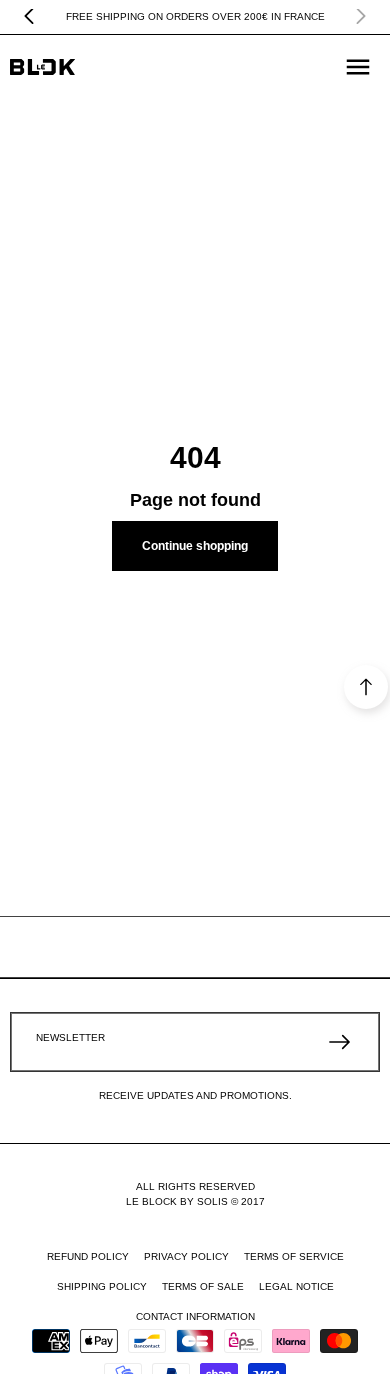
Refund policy (88, 1256)
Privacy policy (186, 1256)
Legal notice (296, 1286)
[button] (358, 67)
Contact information (195, 1316)
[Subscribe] (339, 1042)
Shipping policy (102, 1286)
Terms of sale (203, 1286)
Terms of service (294, 1256)
